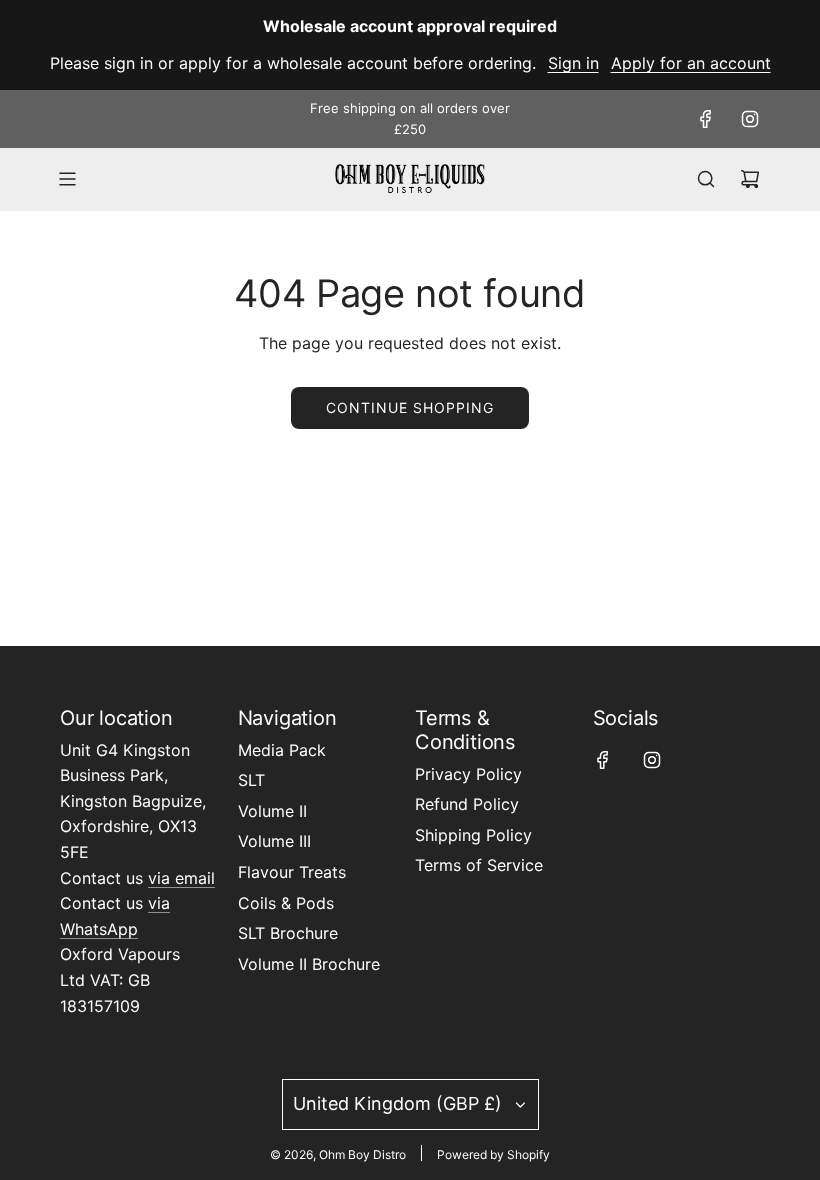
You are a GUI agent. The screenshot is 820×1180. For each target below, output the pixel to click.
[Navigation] (67, 179)
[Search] (706, 179)
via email (181, 878)
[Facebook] (706, 119)
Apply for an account (691, 63)
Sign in (573, 63)
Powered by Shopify (493, 1154)
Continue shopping (410, 407)
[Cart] (750, 179)
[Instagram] (750, 119)
